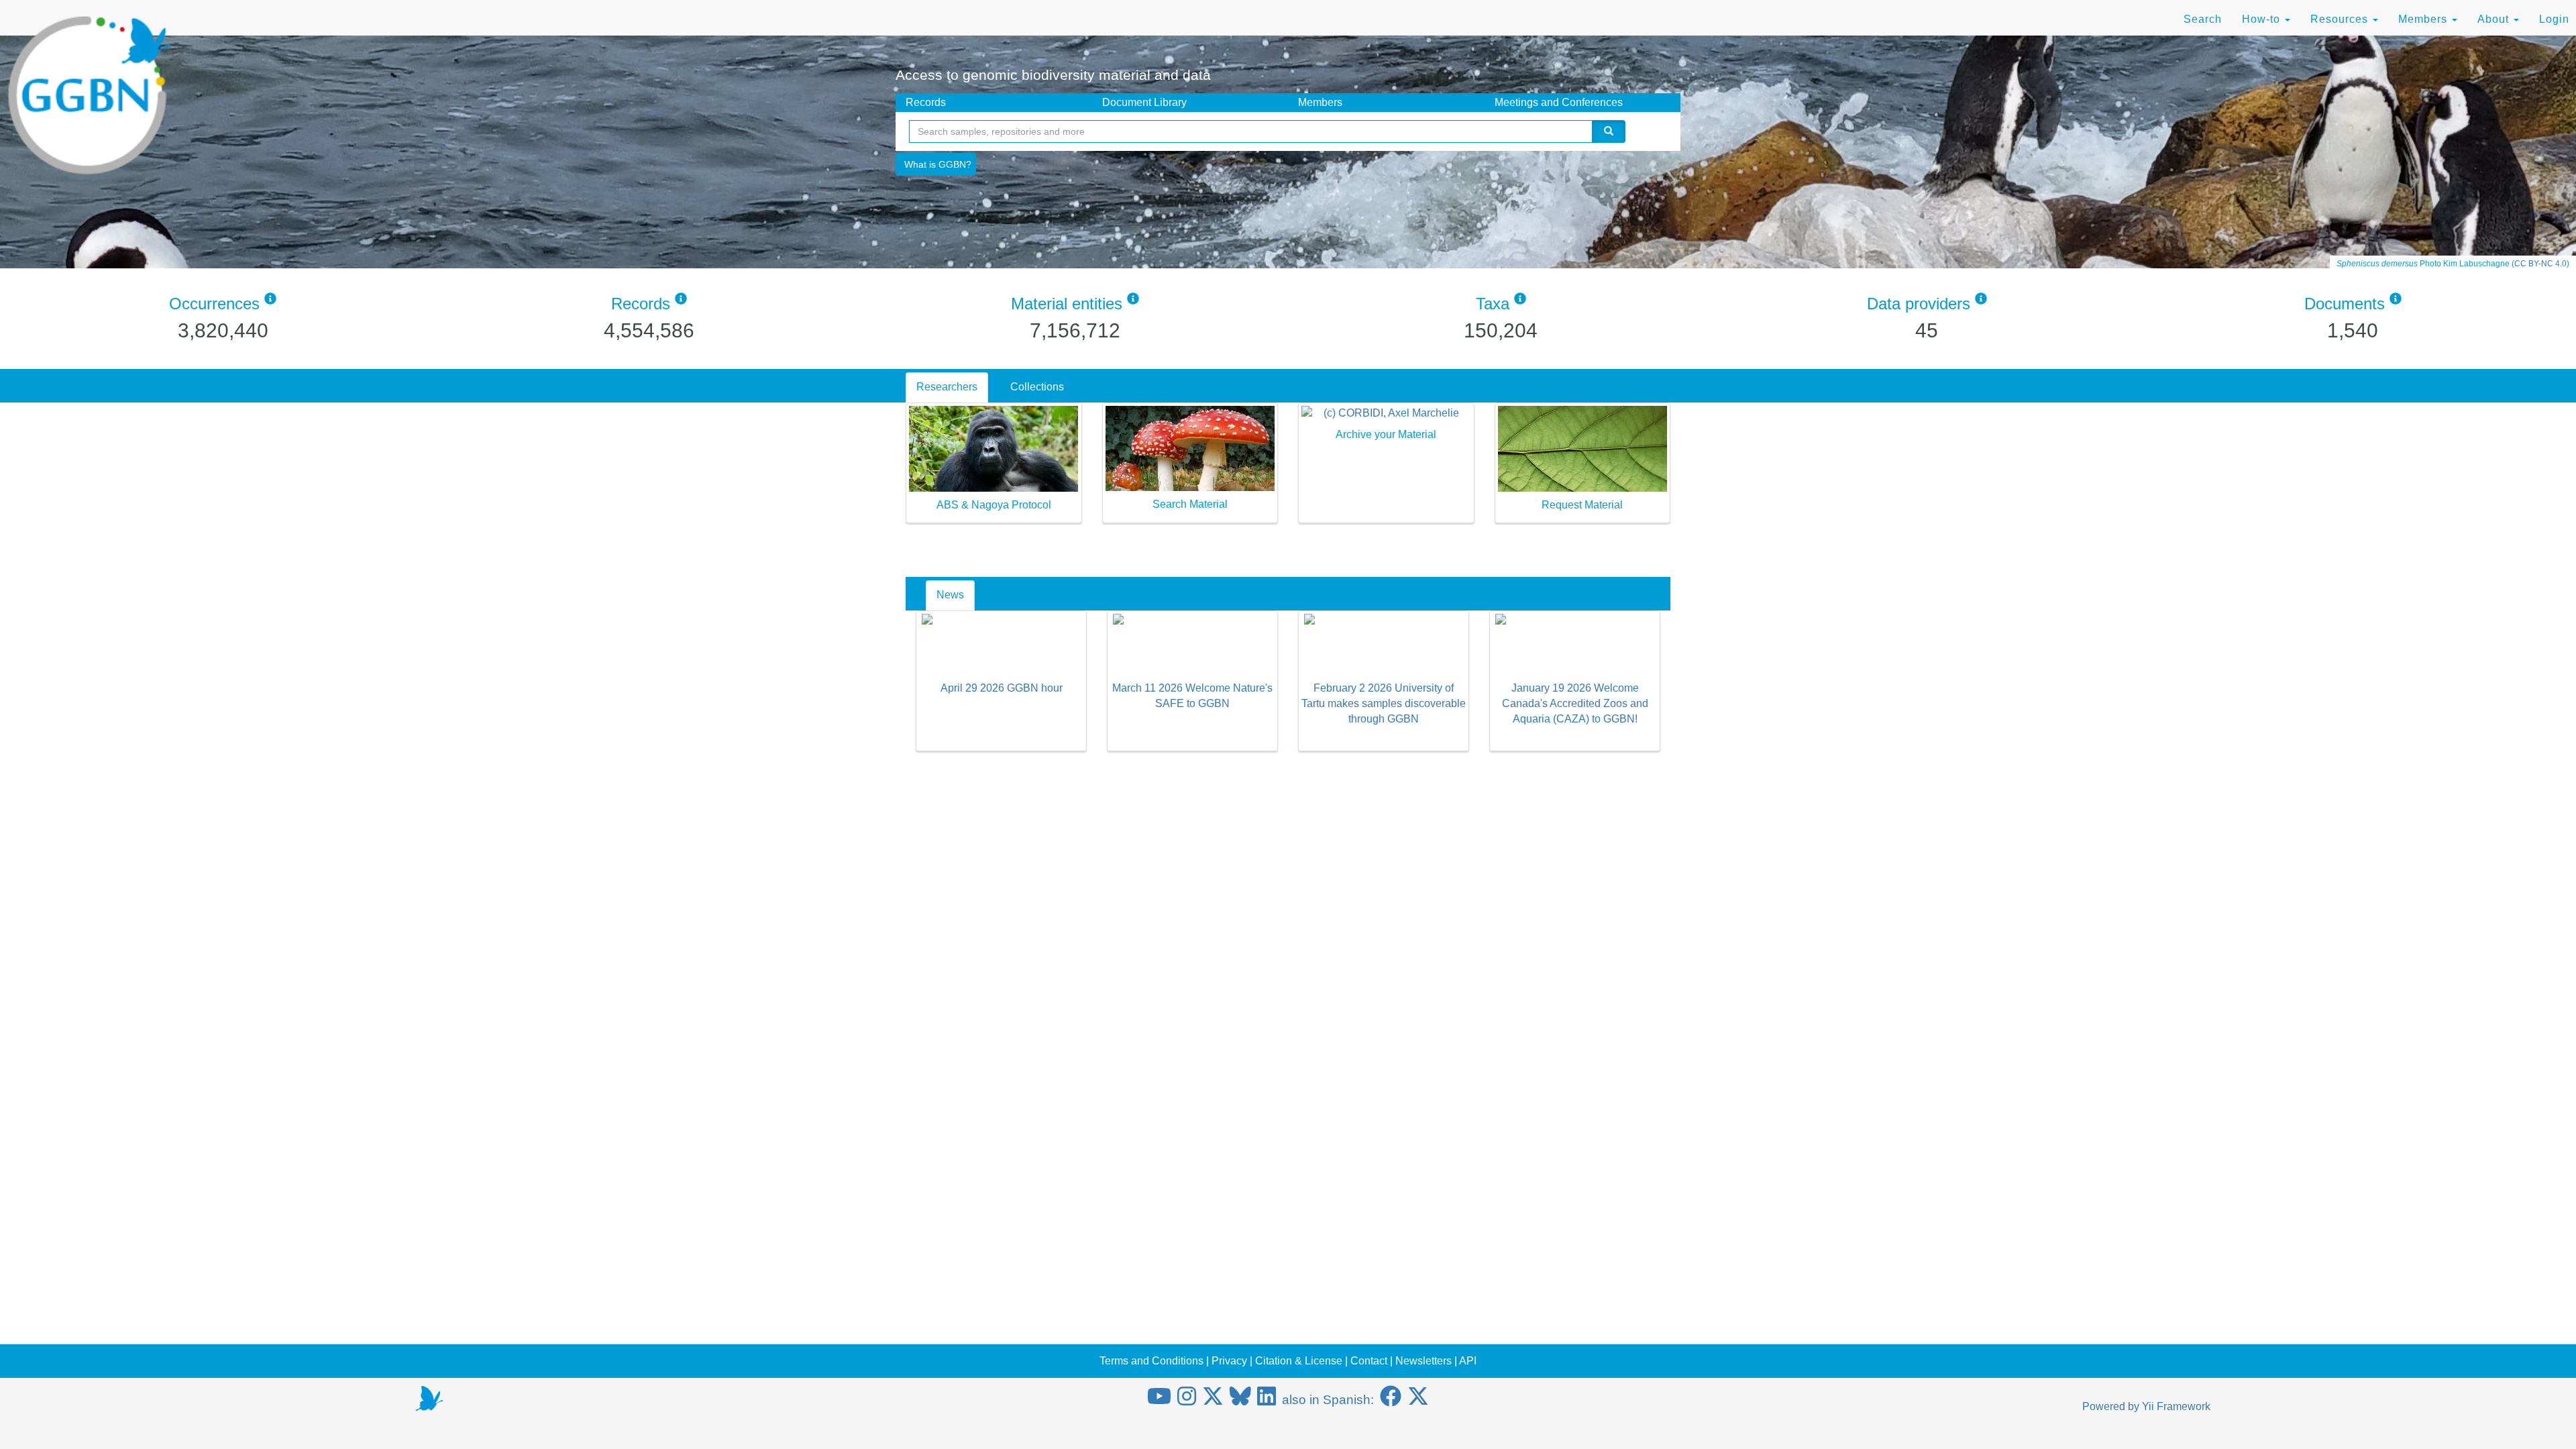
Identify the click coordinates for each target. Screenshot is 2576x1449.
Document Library (1144, 102)
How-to (2263, 19)
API (1468, 1361)
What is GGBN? (938, 164)
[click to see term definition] (270, 304)
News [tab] (950, 595)
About (2495, 19)
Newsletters (1424, 1361)
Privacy (1229, 1361)
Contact (1369, 1361)
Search (2203, 19)
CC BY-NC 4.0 (2540, 264)
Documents (2345, 304)
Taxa (1493, 304)
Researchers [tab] (947, 387)
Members (2424, 19)
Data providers (1919, 304)
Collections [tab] (1037, 387)
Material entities (1067, 304)
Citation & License (1299, 1361)
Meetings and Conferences (1559, 102)
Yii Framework (2176, 1406)
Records (926, 102)
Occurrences (214, 304)
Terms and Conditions (1151, 1361)
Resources (2341, 19)
